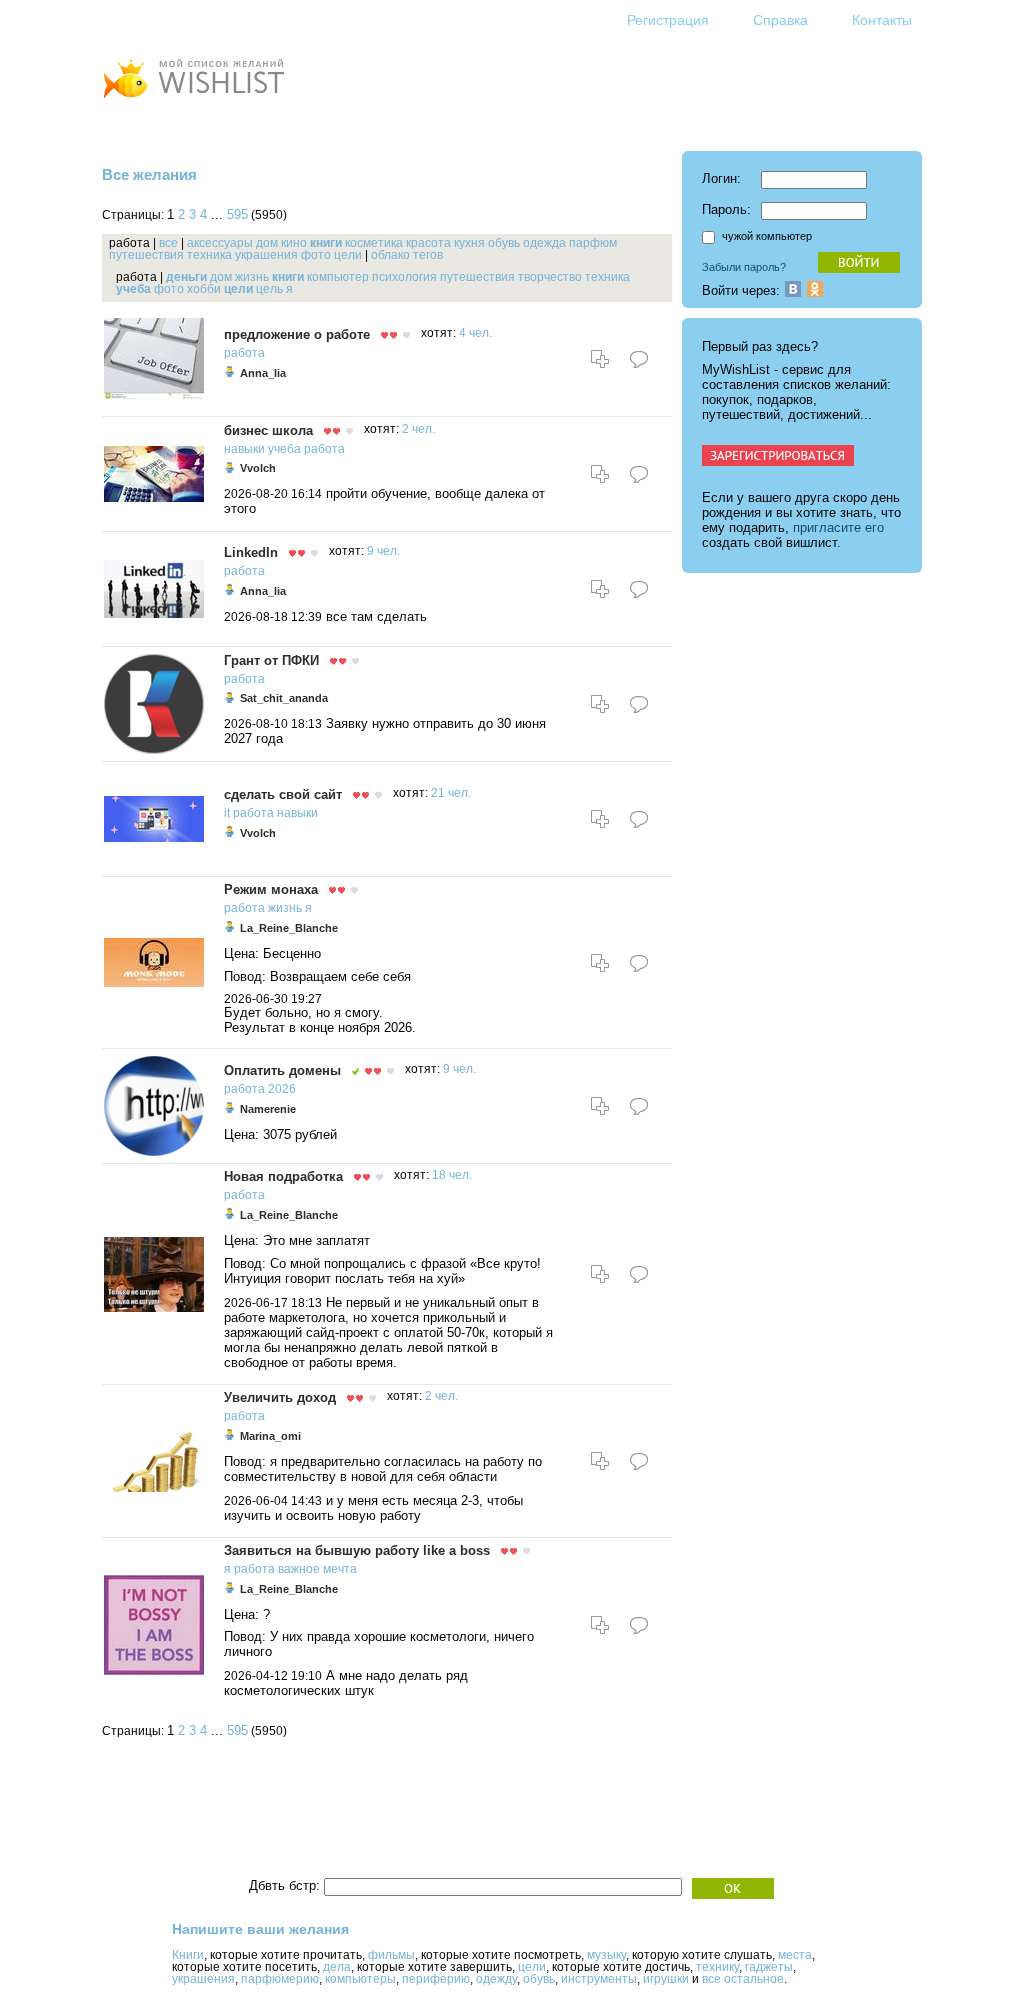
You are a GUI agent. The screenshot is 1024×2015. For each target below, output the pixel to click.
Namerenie (268, 1109)
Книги (188, 1955)
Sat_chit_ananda (284, 698)
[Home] (193, 100)
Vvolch (258, 468)
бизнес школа (268, 430)
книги (326, 243)
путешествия (146, 255)
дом (267, 243)
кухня (469, 243)
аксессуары (220, 243)
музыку (606, 1955)
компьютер (338, 277)
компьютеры (360, 1979)
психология (404, 277)
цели (348, 255)
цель (269, 289)
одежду (496, 1979)
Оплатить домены (282, 1070)
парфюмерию (280, 1979)
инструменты (599, 1979)
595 (237, 215)
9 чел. (383, 551)
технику (717, 1967)
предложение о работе (297, 334)
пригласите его (838, 527)
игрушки (666, 1979)
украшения (266, 255)
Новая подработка (283, 1176)
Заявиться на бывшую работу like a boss (357, 1550)
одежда (544, 243)
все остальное (743, 1979)
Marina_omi (270, 1436)
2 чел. (418, 429)
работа (244, 353)
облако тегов (407, 255)
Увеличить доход (280, 1397)
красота (428, 243)
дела (337, 1967)
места (795, 1955)
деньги (186, 277)
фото (316, 255)
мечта (340, 1569)
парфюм (593, 243)
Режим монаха (271, 889)
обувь (504, 243)
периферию (436, 1979)
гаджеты (769, 1967)
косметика (374, 243)
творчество (550, 277)
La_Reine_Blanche (289, 928)
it (227, 813)
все (168, 243)
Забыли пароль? (744, 267)
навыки (244, 449)
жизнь (252, 277)
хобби (204, 289)
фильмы (391, 1955)
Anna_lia (263, 373)
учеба (133, 289)
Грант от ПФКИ (271, 660)
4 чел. (475, 333)
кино (294, 243)
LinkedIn (251, 552)
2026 (282, 1089)
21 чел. (451, 793)
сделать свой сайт (283, 794)
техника (209, 255)
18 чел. (452, 1175)
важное (299, 1569)
